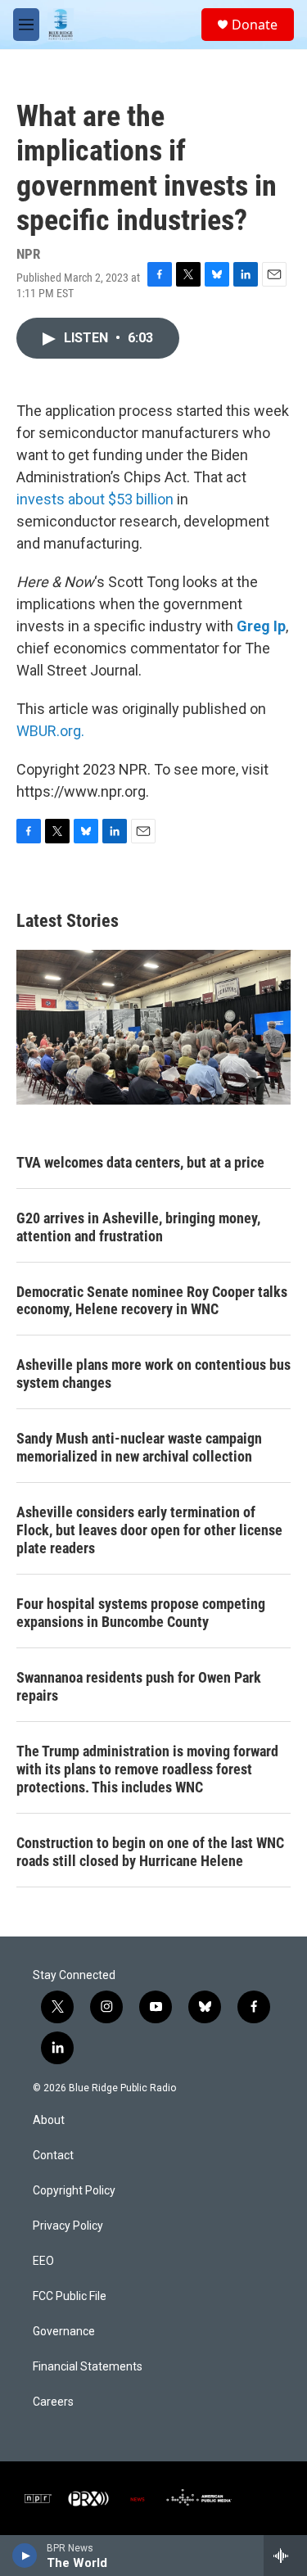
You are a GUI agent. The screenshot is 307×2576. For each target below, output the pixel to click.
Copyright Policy (74, 2191)
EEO (43, 2261)
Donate (255, 25)
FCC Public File (70, 2296)
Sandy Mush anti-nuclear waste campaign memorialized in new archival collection (139, 1447)
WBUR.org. (50, 731)
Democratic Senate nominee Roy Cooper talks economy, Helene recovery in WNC (152, 1301)
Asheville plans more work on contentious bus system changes (153, 1374)
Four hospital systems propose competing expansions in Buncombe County (141, 1613)
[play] (25, 2556)
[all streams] (285, 2556)
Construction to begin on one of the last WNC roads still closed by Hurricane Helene (150, 1852)
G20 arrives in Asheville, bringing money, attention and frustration (138, 1227)
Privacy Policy (68, 2226)
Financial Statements (88, 2367)
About (49, 2120)
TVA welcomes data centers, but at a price (140, 1162)
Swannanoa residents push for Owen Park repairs (139, 1686)
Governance (64, 2332)
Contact (53, 2156)
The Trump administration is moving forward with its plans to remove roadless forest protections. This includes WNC (147, 1769)
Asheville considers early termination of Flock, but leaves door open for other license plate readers (149, 1530)
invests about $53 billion (95, 499)
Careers (53, 2402)
